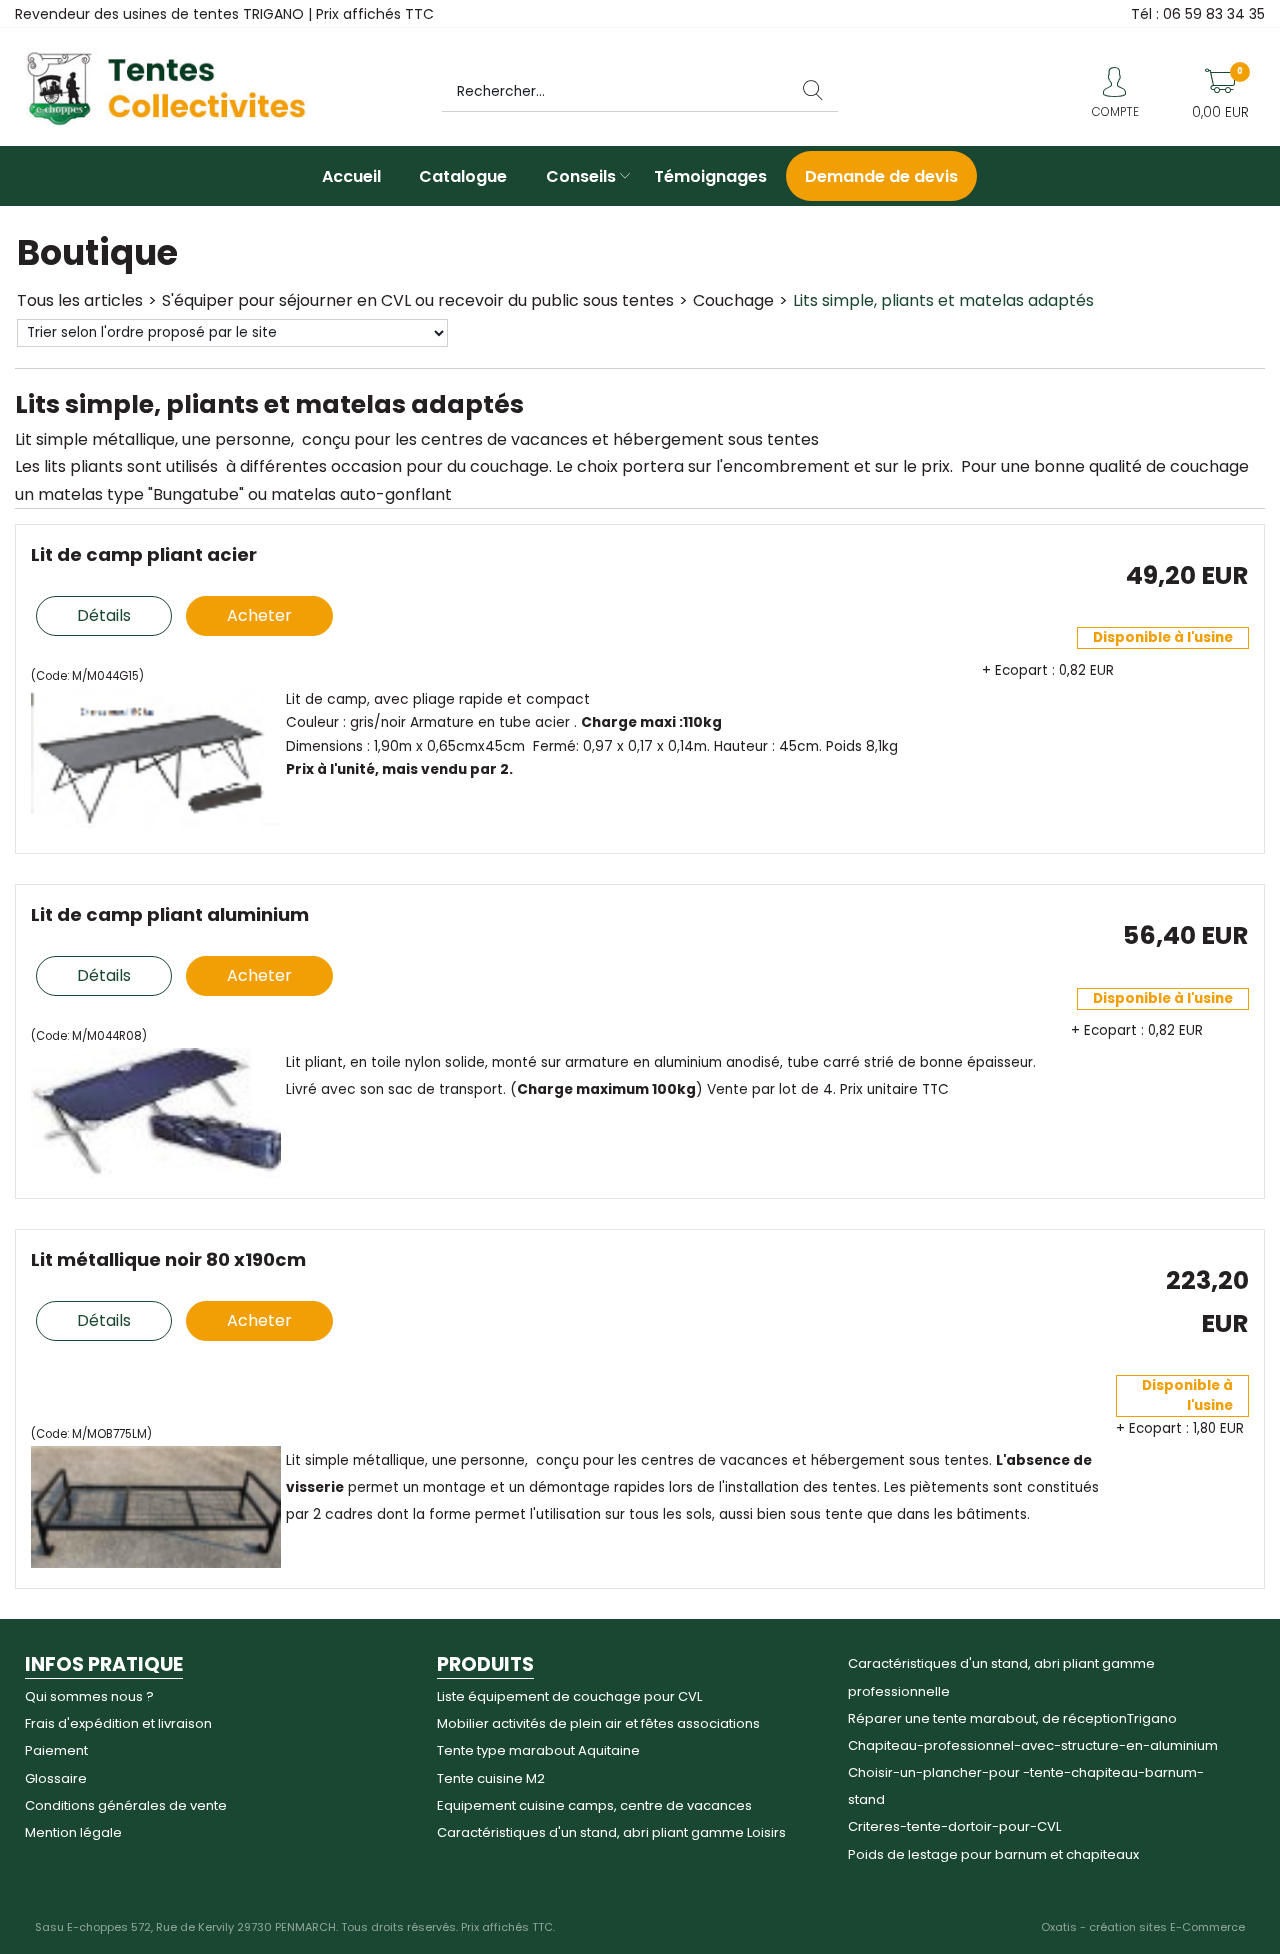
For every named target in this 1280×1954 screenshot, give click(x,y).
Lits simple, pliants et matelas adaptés (943, 300)
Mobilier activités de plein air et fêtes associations (598, 1723)
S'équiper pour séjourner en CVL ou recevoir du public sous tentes (418, 300)
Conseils (581, 176)
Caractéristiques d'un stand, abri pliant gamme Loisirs (611, 1832)
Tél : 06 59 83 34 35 (1198, 14)
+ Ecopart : (1018, 670)
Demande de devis (881, 176)
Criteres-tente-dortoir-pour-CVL (954, 1826)
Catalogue (463, 176)
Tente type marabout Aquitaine (538, 1750)
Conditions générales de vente (126, 1805)
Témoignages (710, 176)
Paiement (56, 1750)
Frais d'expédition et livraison (118, 1723)
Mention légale (73, 1832)
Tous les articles (80, 300)
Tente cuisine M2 (491, 1778)
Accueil (351, 176)
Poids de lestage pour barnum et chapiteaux (993, 1854)
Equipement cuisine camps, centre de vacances (594, 1805)
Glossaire (56, 1778)
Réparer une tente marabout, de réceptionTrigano (1012, 1718)
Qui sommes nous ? (89, 1696)
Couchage (733, 300)
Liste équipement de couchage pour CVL (569, 1696)
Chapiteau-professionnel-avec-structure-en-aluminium (1033, 1745)
